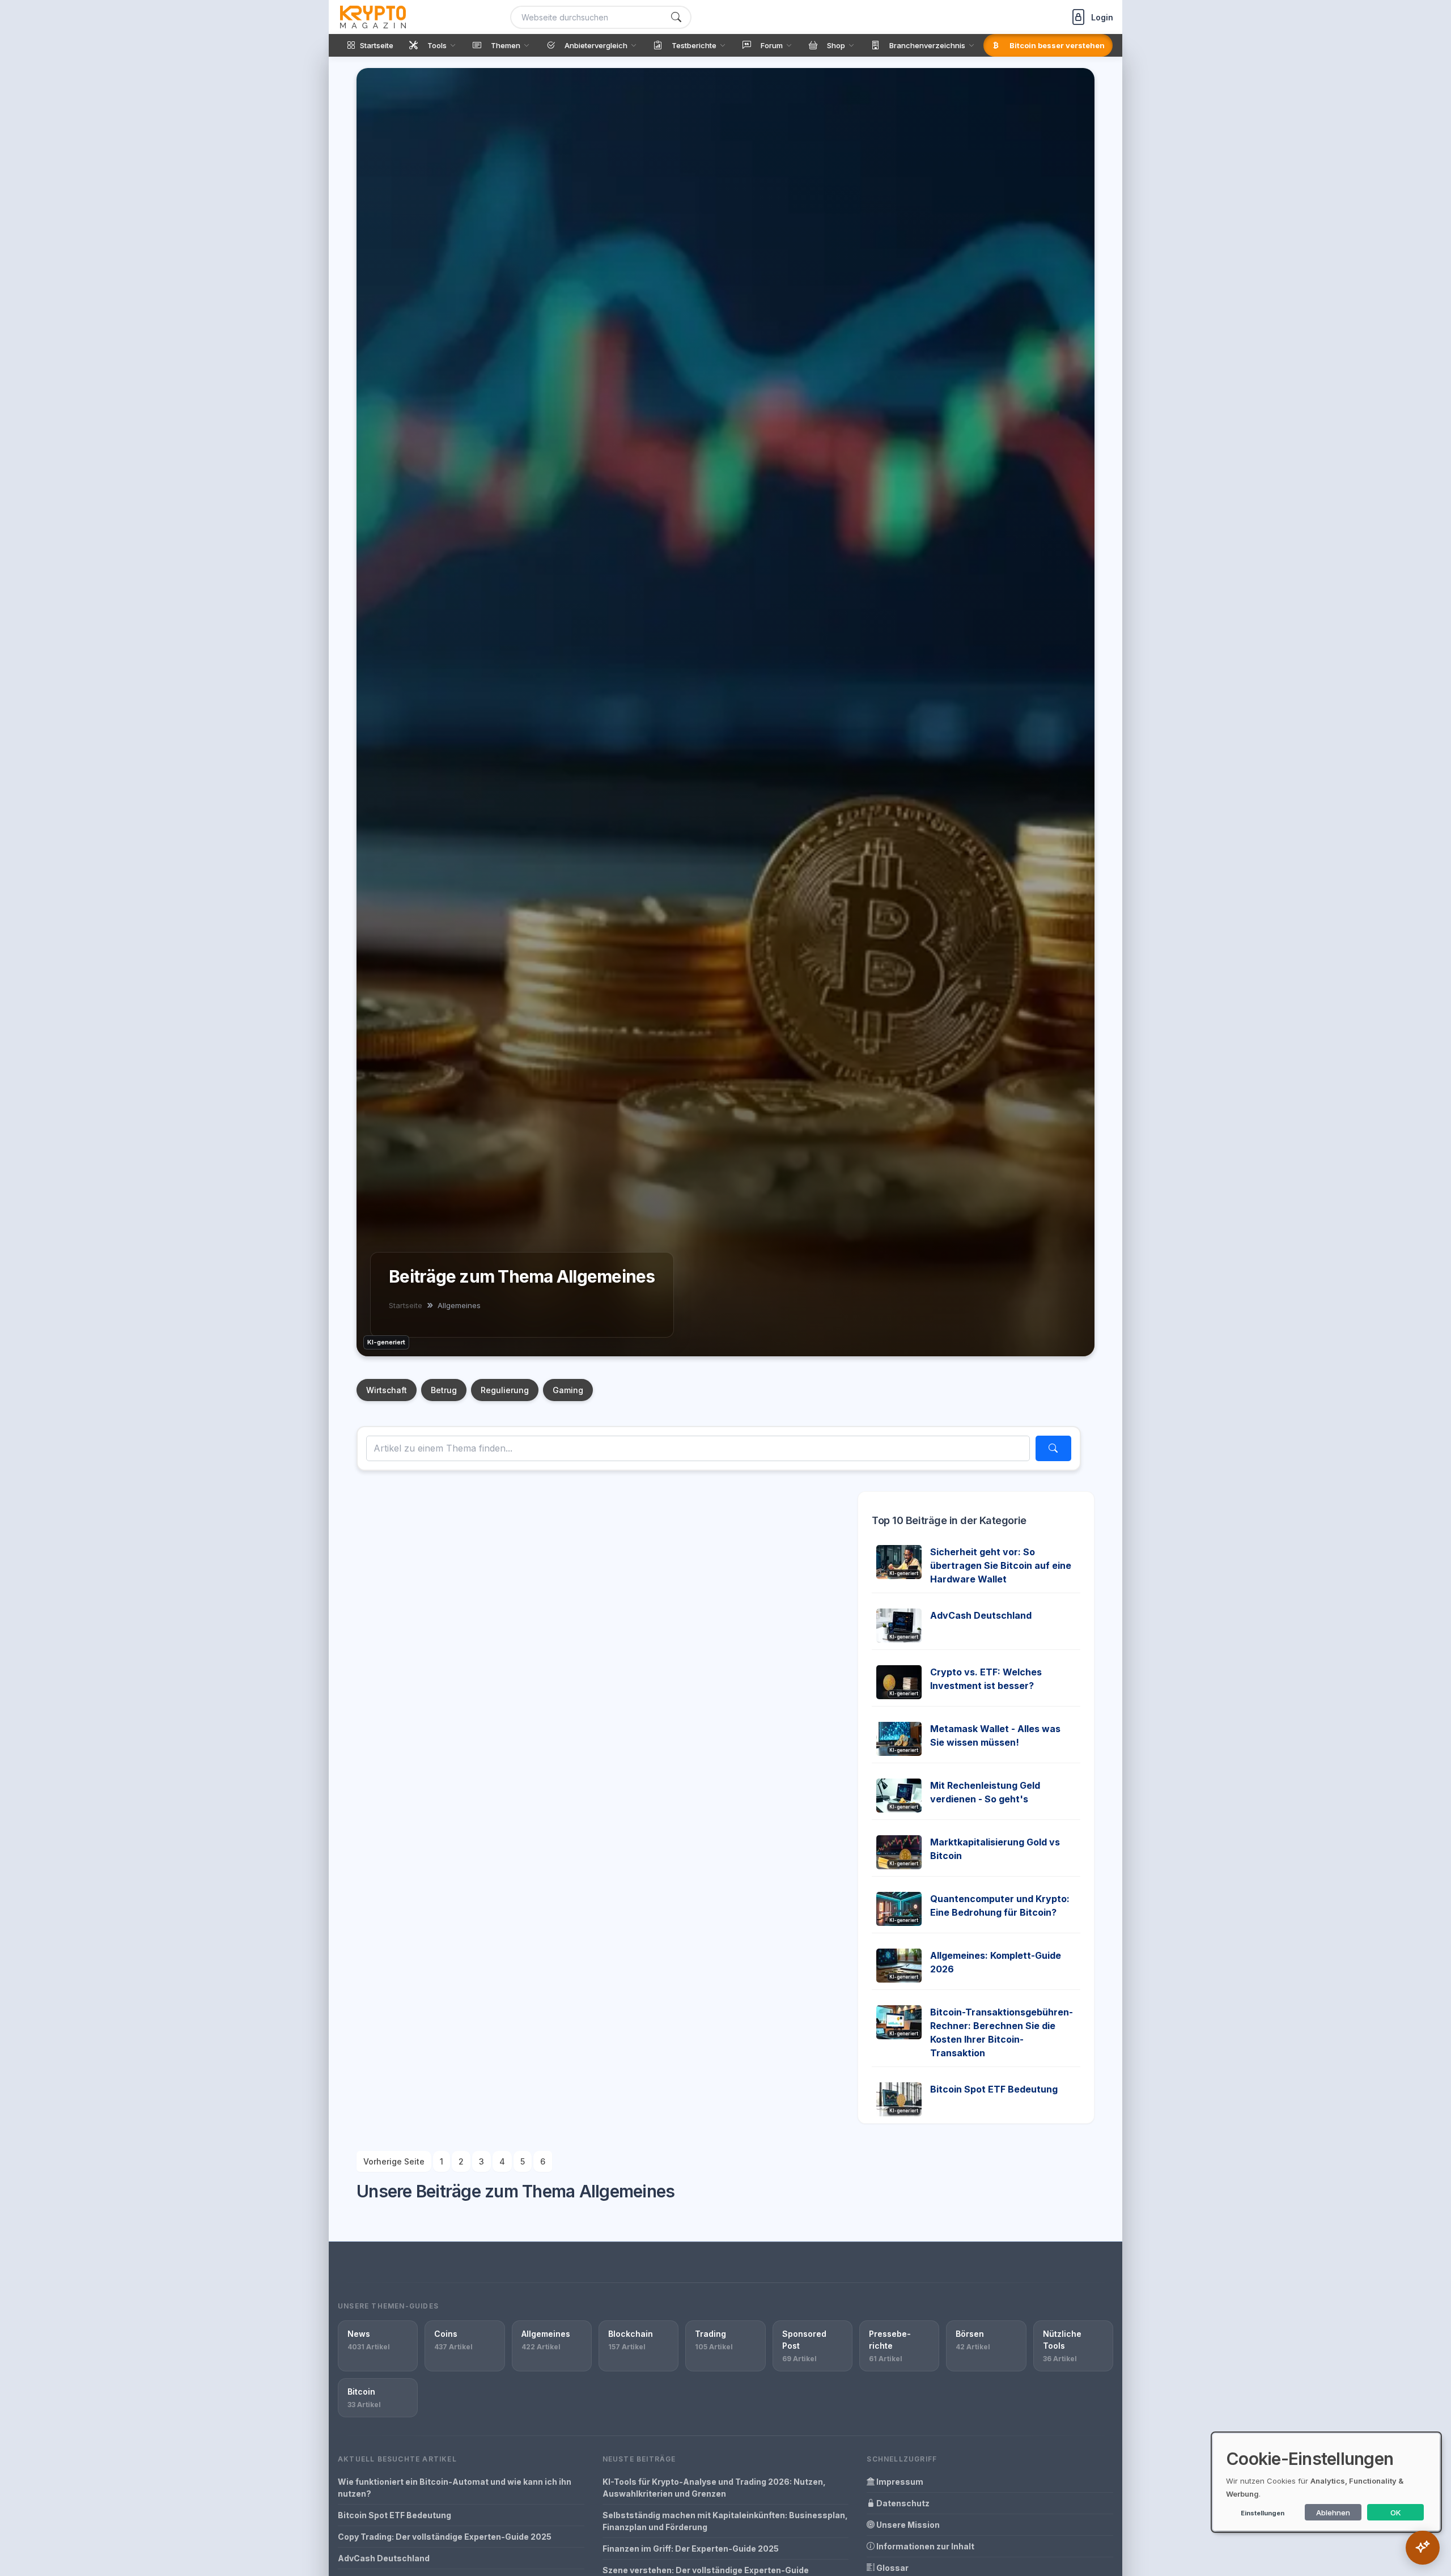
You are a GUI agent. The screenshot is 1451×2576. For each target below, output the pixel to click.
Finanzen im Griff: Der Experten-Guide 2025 (691, 2549)
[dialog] (1326, 2482)
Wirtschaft (387, 1390)
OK (1396, 2513)
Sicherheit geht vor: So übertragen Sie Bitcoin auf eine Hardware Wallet (1001, 1565)
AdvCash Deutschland (981, 1615)
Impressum (899, 2482)
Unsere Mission (907, 2525)
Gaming (568, 1390)
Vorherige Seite (394, 2161)
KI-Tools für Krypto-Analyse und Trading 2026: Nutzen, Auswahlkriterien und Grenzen (714, 2488)
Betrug (444, 1390)
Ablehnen (1333, 2513)
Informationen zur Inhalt (924, 2546)
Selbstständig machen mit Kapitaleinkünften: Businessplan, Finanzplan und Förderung (725, 2521)
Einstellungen (1263, 2513)
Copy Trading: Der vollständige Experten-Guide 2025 (445, 2537)
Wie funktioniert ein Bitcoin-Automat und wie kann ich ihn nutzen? (455, 2488)
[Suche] (676, 17)
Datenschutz (902, 2503)
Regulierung (505, 1390)
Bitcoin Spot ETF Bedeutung (994, 2089)
